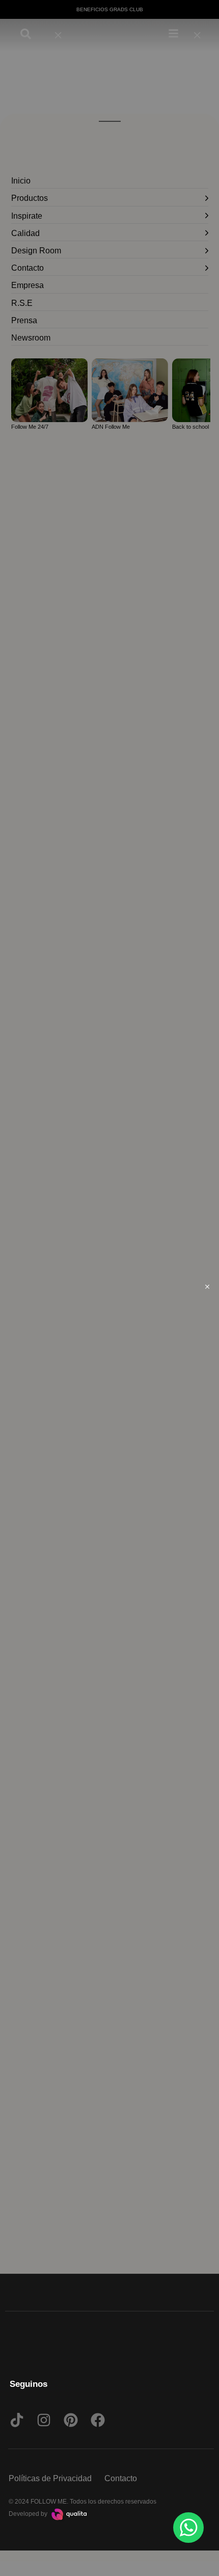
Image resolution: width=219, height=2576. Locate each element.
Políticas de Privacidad (50, 2478)
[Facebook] (98, 2420)
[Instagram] (44, 2420)
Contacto (121, 2478)
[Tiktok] (17, 2420)
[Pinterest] (71, 2420)
